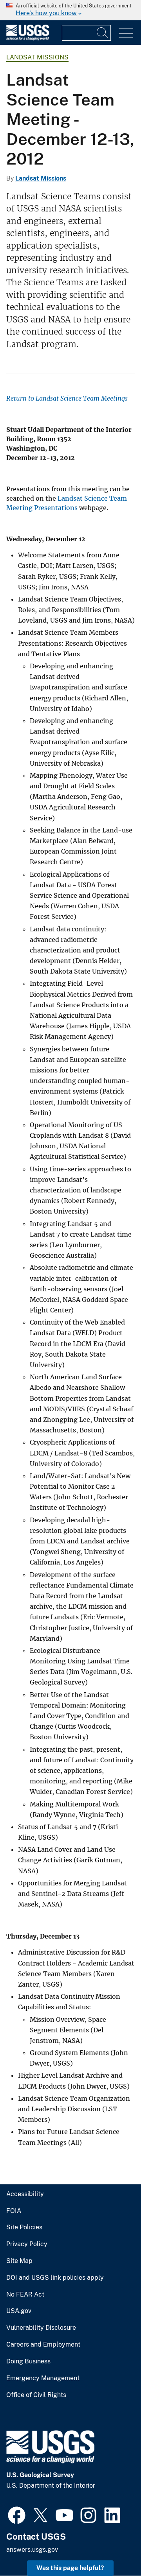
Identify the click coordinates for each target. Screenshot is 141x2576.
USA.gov (19, 2311)
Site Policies (24, 2227)
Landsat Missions (37, 57)
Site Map (19, 2261)
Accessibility (25, 2194)
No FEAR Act (25, 2295)
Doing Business (28, 2361)
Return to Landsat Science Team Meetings (67, 398)
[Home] (28, 38)
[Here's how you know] (70, 10)
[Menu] (126, 33)
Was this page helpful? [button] (70, 2568)
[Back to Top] (113, 2548)
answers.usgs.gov (32, 2550)
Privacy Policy (27, 2244)
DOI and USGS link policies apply (55, 2278)
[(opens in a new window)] (17, 2514)
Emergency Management (43, 2378)
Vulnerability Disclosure (41, 2328)
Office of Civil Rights (36, 2395)
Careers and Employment (43, 2345)
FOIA (14, 2211)
